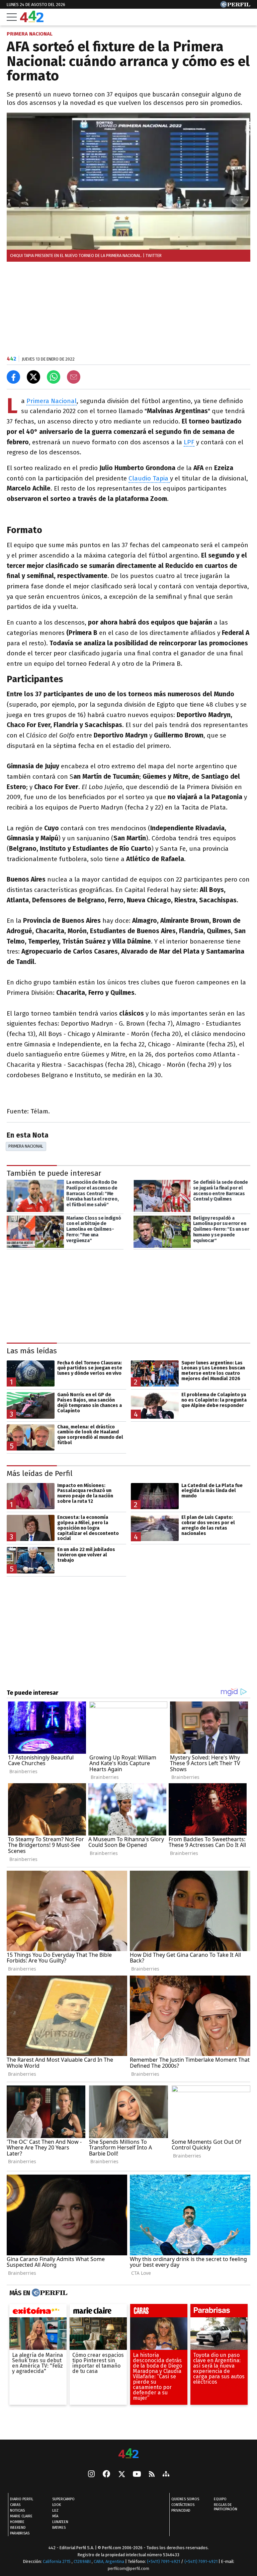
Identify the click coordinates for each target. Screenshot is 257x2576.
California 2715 (57, 2562)
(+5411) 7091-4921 (163, 2562)
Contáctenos (183, 2505)
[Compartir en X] (33, 377)
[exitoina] (38, 2312)
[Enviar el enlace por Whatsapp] (54, 377)
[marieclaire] (98, 2312)
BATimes (59, 2528)
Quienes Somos (185, 2499)
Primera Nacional (52, 401)
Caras (15, 2505)
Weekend (18, 2528)
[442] (128, 2454)
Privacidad (181, 2511)
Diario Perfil (22, 2499)
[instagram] (91, 2475)
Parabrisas (20, 2534)
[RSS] (152, 2475)
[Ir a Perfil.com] (235, 6)
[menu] (12, 17)
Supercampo (63, 2499)
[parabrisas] (219, 2312)
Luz (55, 2511)
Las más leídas (32, 1351)
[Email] (74, 377)
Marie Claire (21, 2517)
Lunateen (60, 2522)
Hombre (17, 2522)
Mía (55, 2517)
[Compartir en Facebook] (13, 377)
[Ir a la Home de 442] (32, 20)
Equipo (220, 2499)
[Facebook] (106, 2475)
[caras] (159, 2312)
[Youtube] (137, 2475)
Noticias (17, 2511)
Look (57, 2505)
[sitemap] (166, 2475)
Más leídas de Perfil (40, 1473)
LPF (189, 442)
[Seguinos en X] (121, 2475)
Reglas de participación (226, 2507)
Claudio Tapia (149, 478)
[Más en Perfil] (49, 2293)
